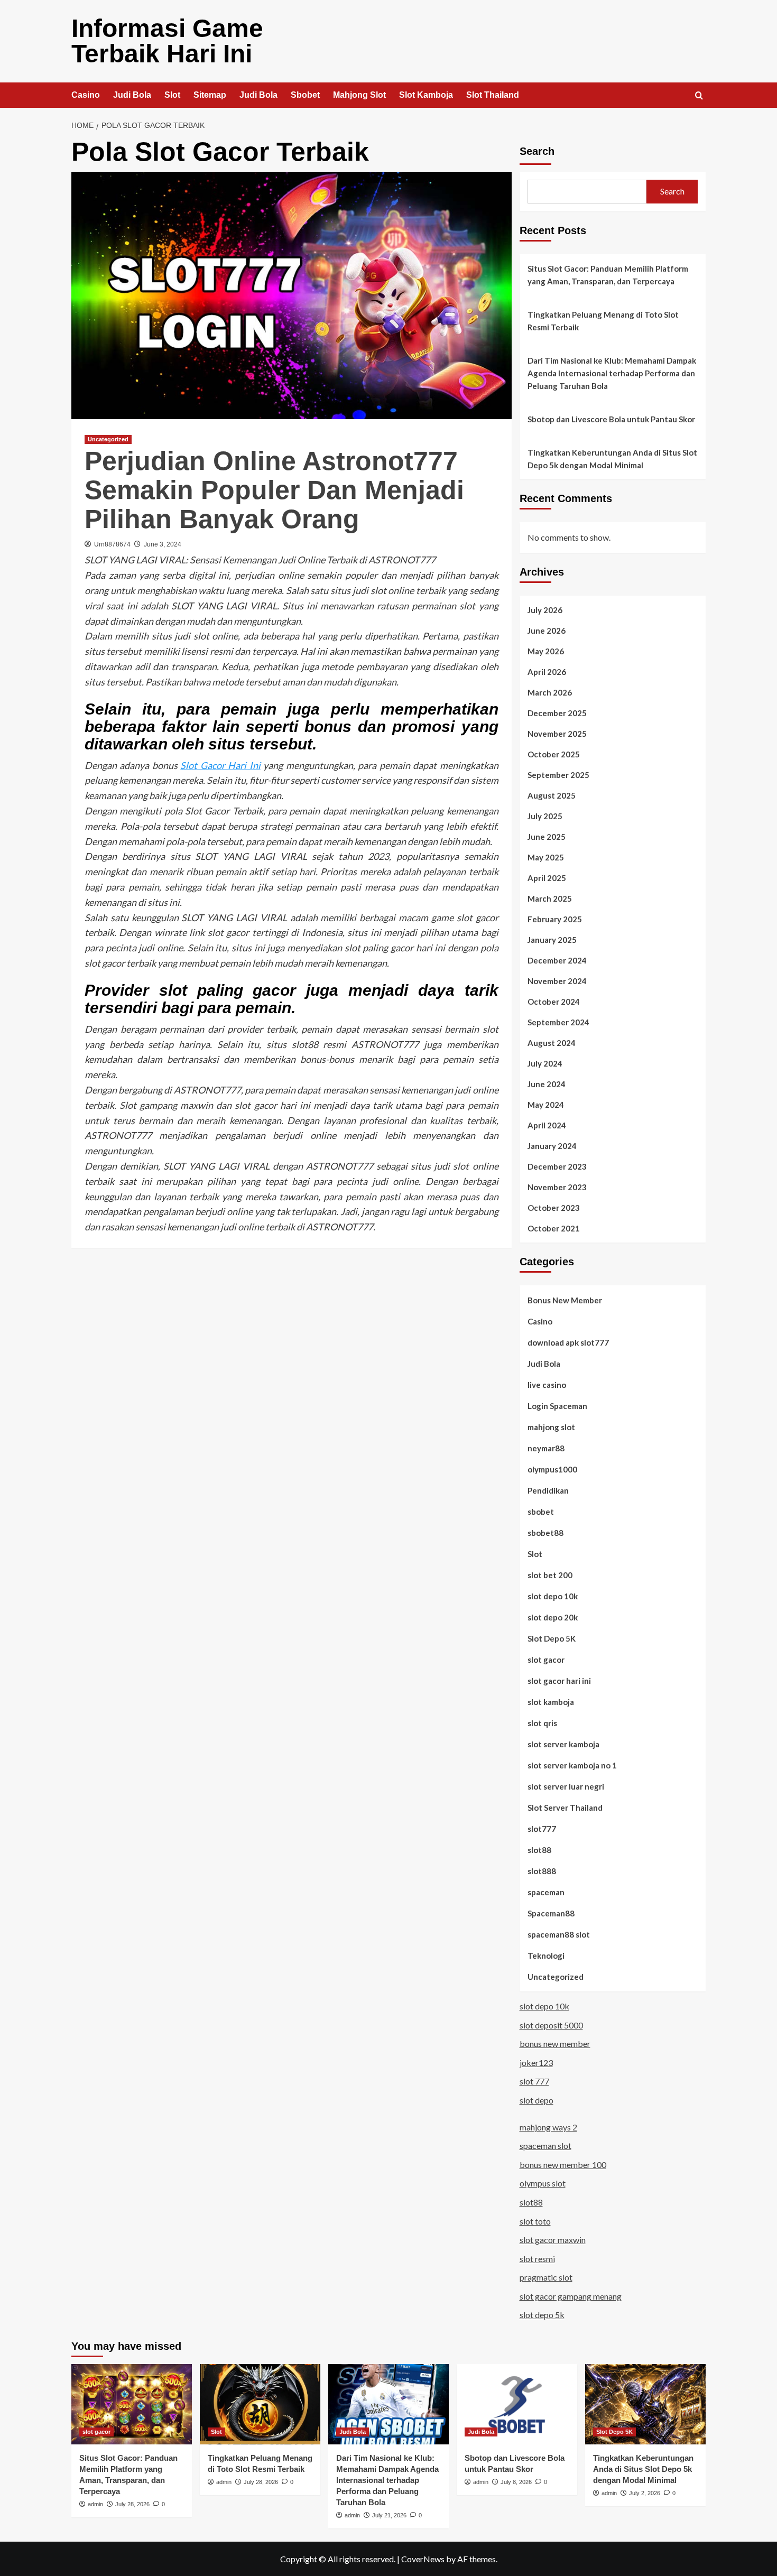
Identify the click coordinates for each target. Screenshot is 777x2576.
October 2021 (554, 1228)
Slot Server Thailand (565, 1808)
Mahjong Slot (359, 95)
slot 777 (534, 2081)
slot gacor (546, 1660)
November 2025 (557, 734)
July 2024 (545, 1063)
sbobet (541, 1512)
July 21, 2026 (389, 2515)
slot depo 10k (553, 1596)
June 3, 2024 (163, 544)
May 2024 (546, 1105)
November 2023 (557, 1187)
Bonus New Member (565, 1300)
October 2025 (554, 754)
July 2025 (545, 816)
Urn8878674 (112, 544)
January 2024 (552, 1146)
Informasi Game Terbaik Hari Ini (167, 41)
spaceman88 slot (559, 1934)
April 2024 (547, 1125)
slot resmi (537, 2259)
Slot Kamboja (426, 95)
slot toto (535, 2221)
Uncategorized (108, 439)
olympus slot (543, 2183)
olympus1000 (552, 1469)
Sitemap (210, 95)
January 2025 (552, 940)
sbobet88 (545, 1533)
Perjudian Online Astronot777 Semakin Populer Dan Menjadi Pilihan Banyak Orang (274, 490)
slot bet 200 (550, 1575)
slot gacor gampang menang (571, 2296)
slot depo (536, 2100)
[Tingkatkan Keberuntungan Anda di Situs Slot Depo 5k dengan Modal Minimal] (645, 2404)
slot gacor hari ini (559, 1681)
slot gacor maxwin (553, 2240)
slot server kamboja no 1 (572, 1765)
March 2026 (550, 692)
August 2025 (552, 795)
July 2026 (545, 610)
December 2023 (557, 1166)
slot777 (542, 1829)
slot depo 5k (542, 2315)
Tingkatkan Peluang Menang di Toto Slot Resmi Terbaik (603, 321)
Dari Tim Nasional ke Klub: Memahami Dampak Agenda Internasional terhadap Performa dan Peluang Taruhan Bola (612, 373)
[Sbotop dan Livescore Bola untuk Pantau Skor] (517, 2404)
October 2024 (554, 1002)
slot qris (542, 1723)
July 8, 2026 (516, 2482)
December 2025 (557, 713)
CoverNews (423, 2559)
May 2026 (546, 651)
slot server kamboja (563, 1744)
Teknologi (546, 1956)
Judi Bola (132, 95)
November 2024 (557, 981)
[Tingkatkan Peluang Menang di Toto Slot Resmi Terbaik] (260, 2404)
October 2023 (554, 1208)
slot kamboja (551, 1702)
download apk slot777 (568, 1342)
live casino (547, 1385)
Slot (172, 95)
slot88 (539, 1850)
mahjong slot (551, 1427)
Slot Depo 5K (552, 1638)
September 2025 (558, 775)
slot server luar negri (566, 1786)
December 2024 (557, 960)
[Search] (699, 96)
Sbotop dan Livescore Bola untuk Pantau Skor (611, 419)
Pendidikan (548, 1490)
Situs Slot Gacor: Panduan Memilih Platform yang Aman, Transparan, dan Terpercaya (608, 275)
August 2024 (552, 1043)
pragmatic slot (546, 2277)
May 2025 (546, 857)
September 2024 (558, 1022)
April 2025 (547, 878)
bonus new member (555, 2044)
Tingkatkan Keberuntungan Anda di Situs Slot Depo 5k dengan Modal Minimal (612, 459)
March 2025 (550, 898)
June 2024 (547, 1084)
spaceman (546, 1892)
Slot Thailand (493, 95)
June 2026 (547, 631)
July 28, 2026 (132, 2504)
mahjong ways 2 (548, 2127)
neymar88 (546, 1448)
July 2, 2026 (645, 2493)
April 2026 (547, 672)
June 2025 (547, 837)
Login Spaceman (557, 1406)
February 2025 (555, 919)
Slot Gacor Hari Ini (220, 765)
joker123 (536, 2063)
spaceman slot (545, 2146)
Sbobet (305, 95)
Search (537, 151)
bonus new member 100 (563, 2165)
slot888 (542, 1871)
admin (95, 2504)
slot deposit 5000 (551, 2025)
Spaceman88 (551, 1913)
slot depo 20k (553, 1617)
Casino (86, 95)
